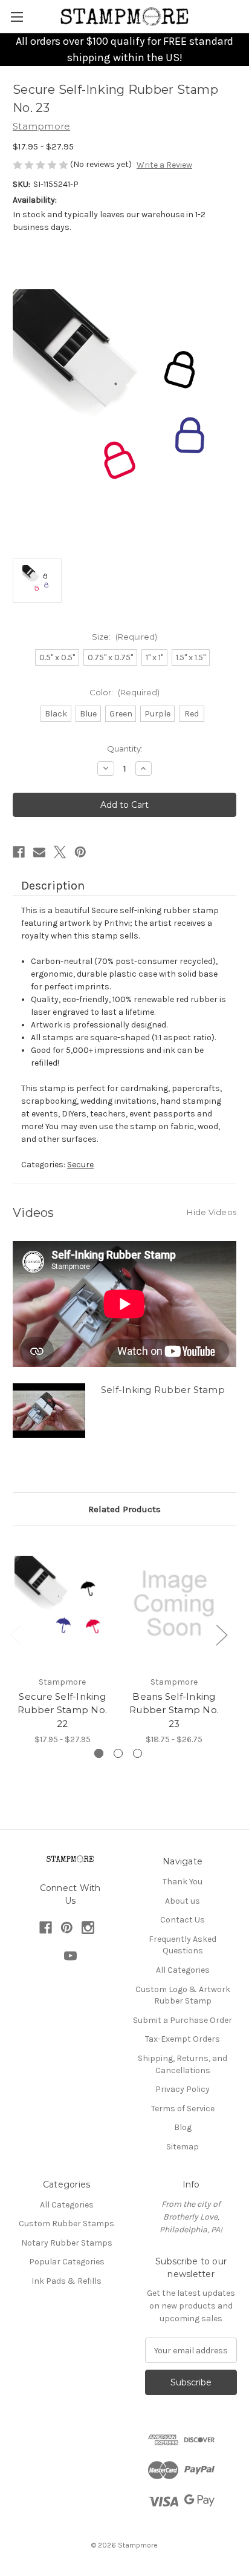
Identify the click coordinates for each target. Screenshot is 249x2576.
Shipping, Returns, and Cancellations (183, 2064)
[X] (60, 852)
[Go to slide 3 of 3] (137, 1753)
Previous (16, 1634)
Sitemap (183, 2147)
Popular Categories (67, 2262)
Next (221, 1634)
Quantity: (125, 749)
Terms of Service (183, 2109)
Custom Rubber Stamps (66, 2224)
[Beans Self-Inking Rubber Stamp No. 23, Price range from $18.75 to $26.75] (174, 1604)
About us (183, 1901)
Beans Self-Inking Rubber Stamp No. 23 (174, 1710)
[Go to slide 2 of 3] (118, 1753)
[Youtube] (70, 1956)
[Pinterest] (80, 852)
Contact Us (183, 1920)
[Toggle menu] (17, 17)
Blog (183, 2127)
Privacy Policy (183, 2089)
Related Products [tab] (124, 1509)
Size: (124, 637)
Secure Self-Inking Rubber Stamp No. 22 (62, 1710)
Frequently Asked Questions (183, 1945)
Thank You (183, 1882)
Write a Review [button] (164, 165)
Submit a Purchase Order (183, 2020)
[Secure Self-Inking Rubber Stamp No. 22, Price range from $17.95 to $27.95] (62, 1604)
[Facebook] (19, 852)
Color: (124, 692)
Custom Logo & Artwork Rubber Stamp (183, 1995)
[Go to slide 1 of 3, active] (99, 1753)
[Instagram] (88, 1928)
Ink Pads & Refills (66, 2281)
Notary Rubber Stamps (67, 2243)
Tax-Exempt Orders (183, 2039)
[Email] (39, 852)
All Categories (183, 1970)
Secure (80, 1165)
